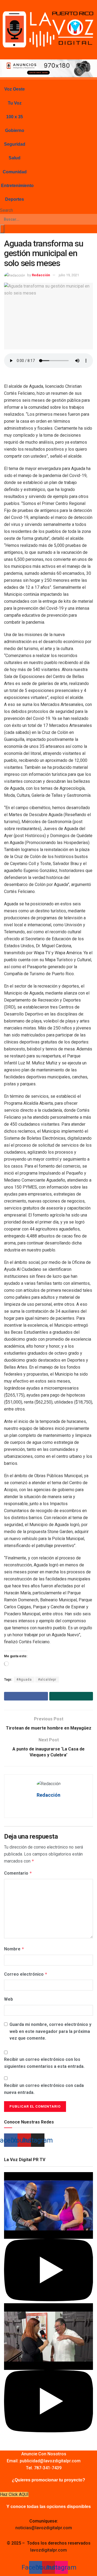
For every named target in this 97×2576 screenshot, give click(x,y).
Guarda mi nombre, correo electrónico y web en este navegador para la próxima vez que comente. (50, 2031)
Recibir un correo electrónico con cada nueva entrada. (44, 2089)
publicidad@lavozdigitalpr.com (50, 2461)
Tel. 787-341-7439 (44, 2468)
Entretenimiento (17, 186)
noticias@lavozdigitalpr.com (44, 2528)
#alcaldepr (47, 1680)
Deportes (15, 199)
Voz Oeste (15, 89)
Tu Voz (15, 103)
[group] (48, 2238)
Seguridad (15, 144)
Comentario (18, 1873)
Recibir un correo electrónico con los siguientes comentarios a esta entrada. (44, 2063)
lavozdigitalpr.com (48, 2550)
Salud (15, 158)
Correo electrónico (26, 1974)
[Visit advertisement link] (48, 68)
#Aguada (24, 1680)
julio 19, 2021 (69, 275)
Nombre (14, 1949)
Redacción (41, 275)
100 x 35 (15, 117)
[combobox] (48, 219)
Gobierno (15, 130)
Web (8, 1999)
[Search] (2, 229)
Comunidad (15, 172)
